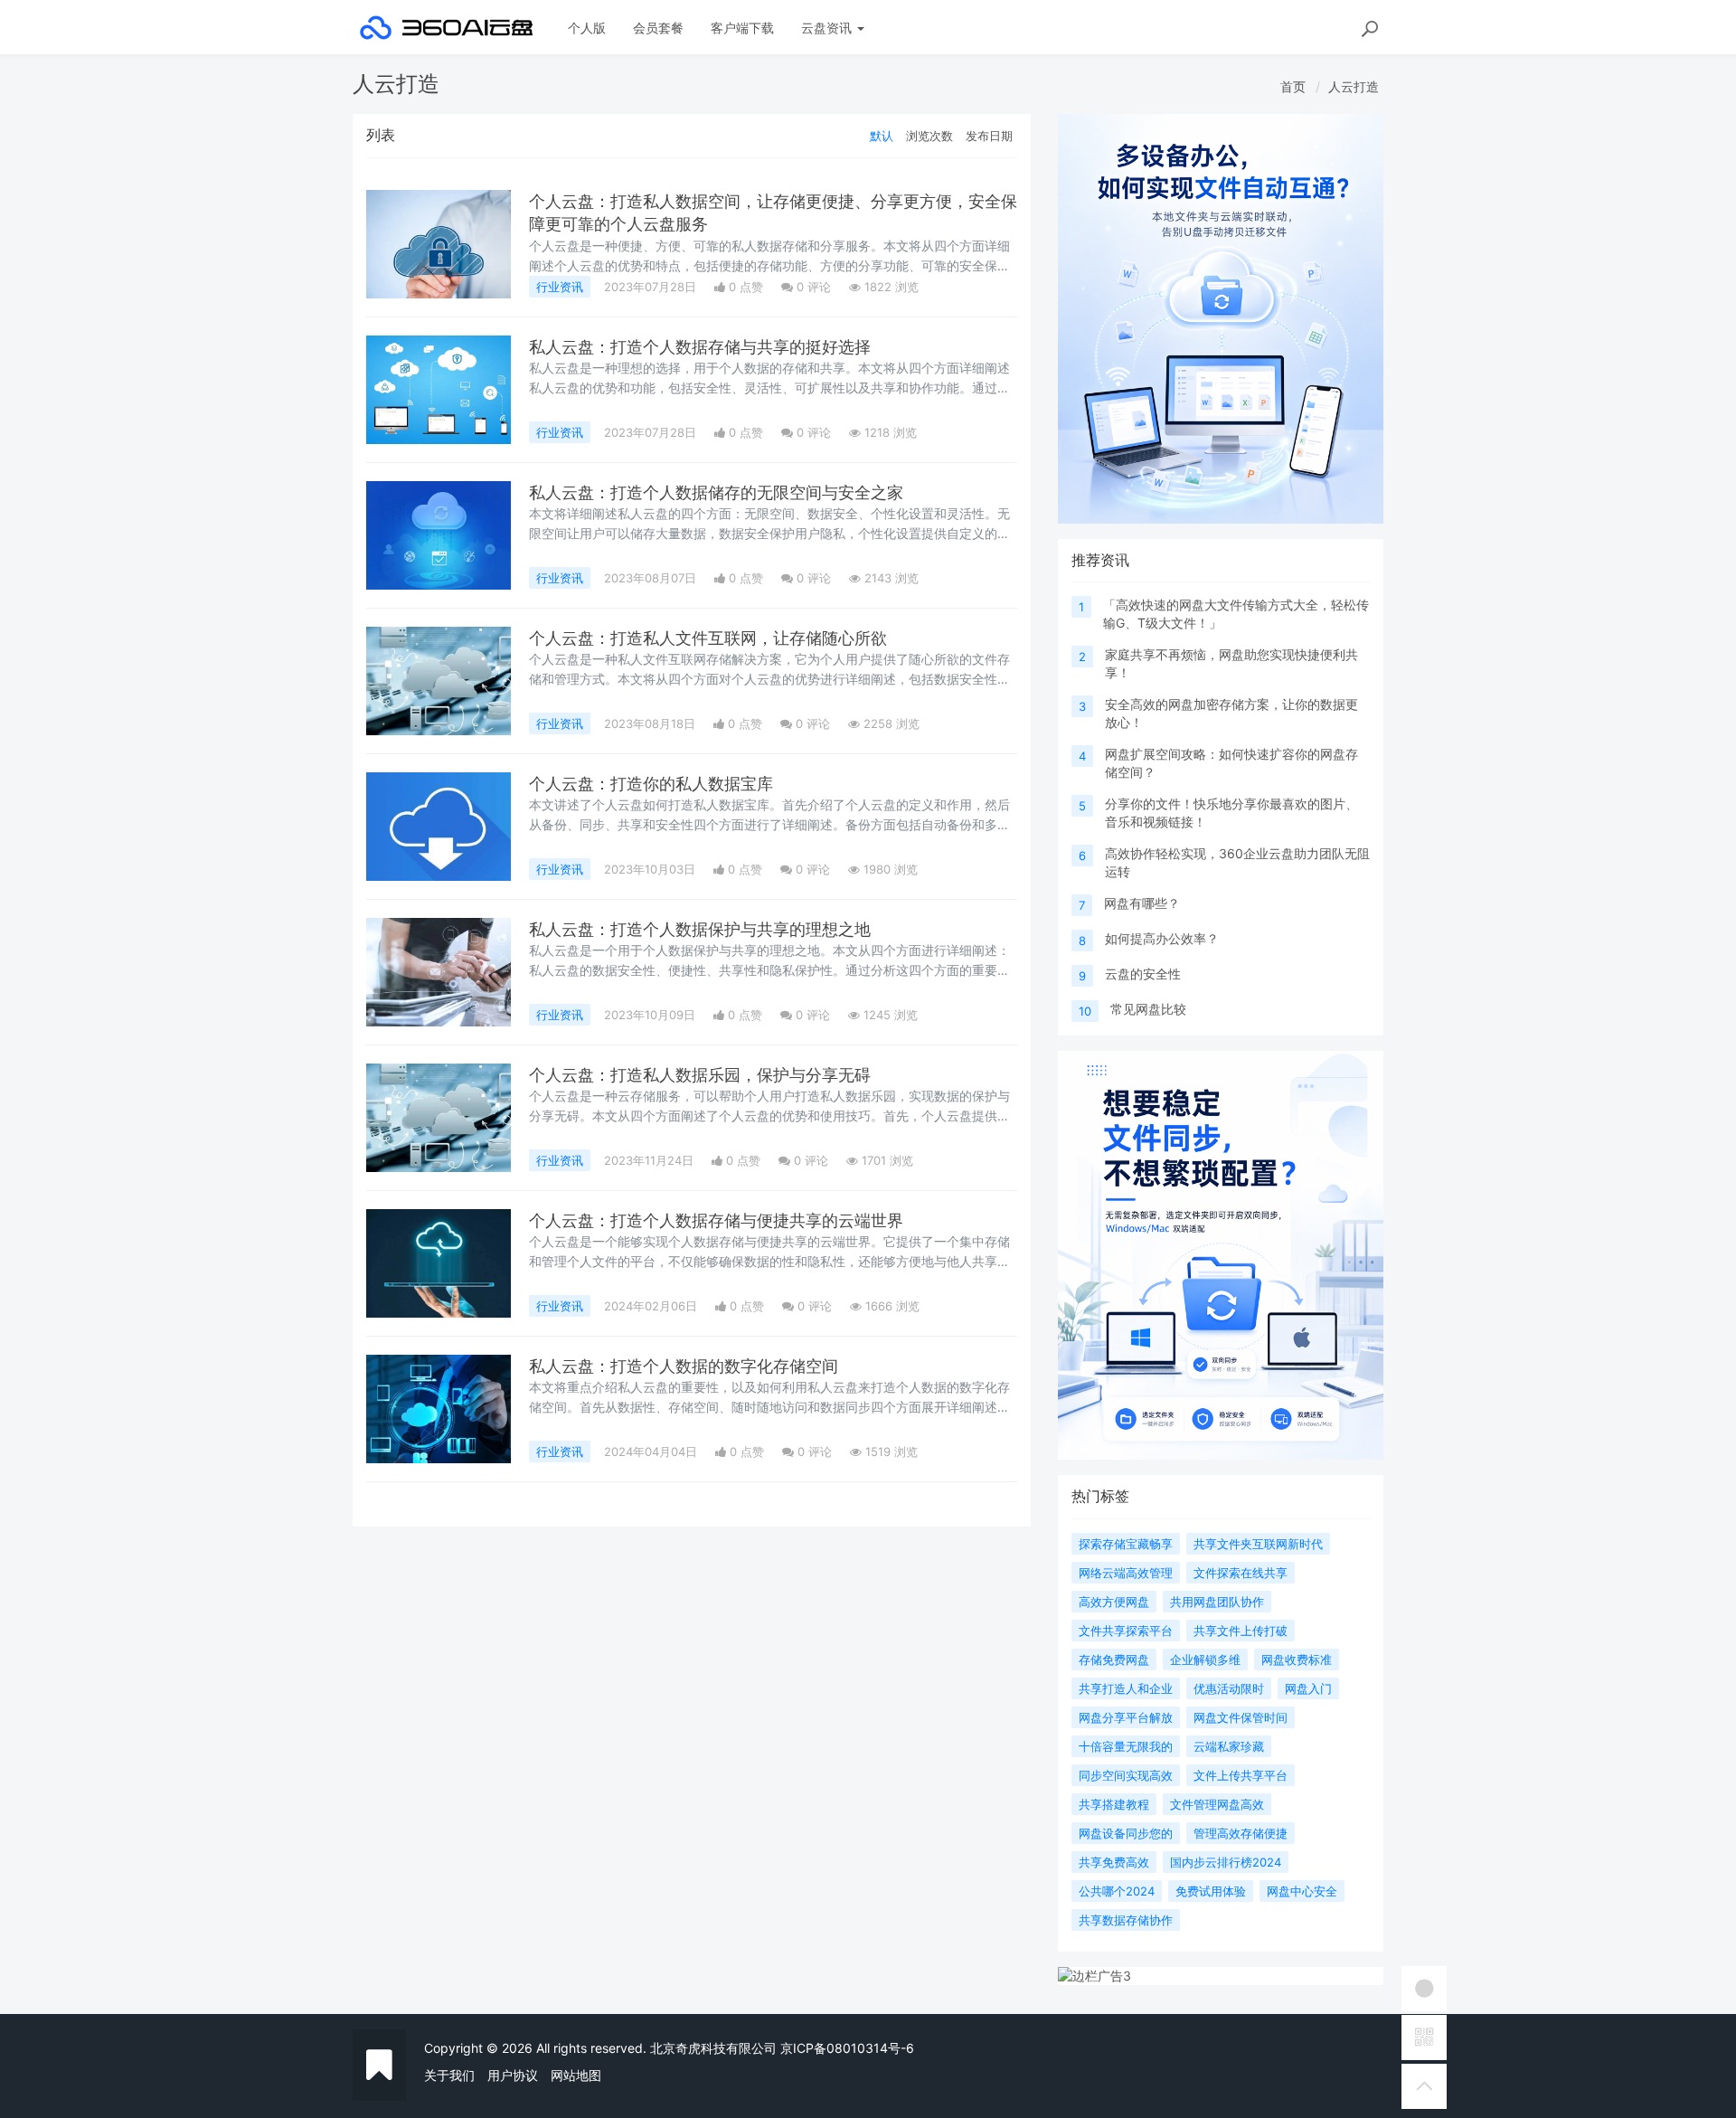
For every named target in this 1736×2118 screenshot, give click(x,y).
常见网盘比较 (1148, 1009)
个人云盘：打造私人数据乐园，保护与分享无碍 (700, 1075)
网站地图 (576, 2075)
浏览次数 (929, 136)
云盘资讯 (828, 28)
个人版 (587, 28)
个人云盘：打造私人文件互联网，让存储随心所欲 (708, 638)
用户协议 (513, 2075)
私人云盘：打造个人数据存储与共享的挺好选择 (700, 347)
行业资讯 (560, 287)
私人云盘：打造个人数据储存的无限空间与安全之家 (716, 492)
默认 (882, 136)
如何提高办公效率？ (1162, 938)
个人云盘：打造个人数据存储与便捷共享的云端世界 (716, 1220)
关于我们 (449, 2075)
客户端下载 (742, 28)
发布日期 (989, 136)
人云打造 (1354, 86)
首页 (1293, 86)
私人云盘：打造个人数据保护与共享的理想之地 (700, 929)
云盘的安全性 (1143, 974)
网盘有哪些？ (1142, 903)
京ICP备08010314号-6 (847, 2048)
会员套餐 (658, 28)
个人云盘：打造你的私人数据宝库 (651, 784)
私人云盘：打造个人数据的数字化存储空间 (684, 1366)
